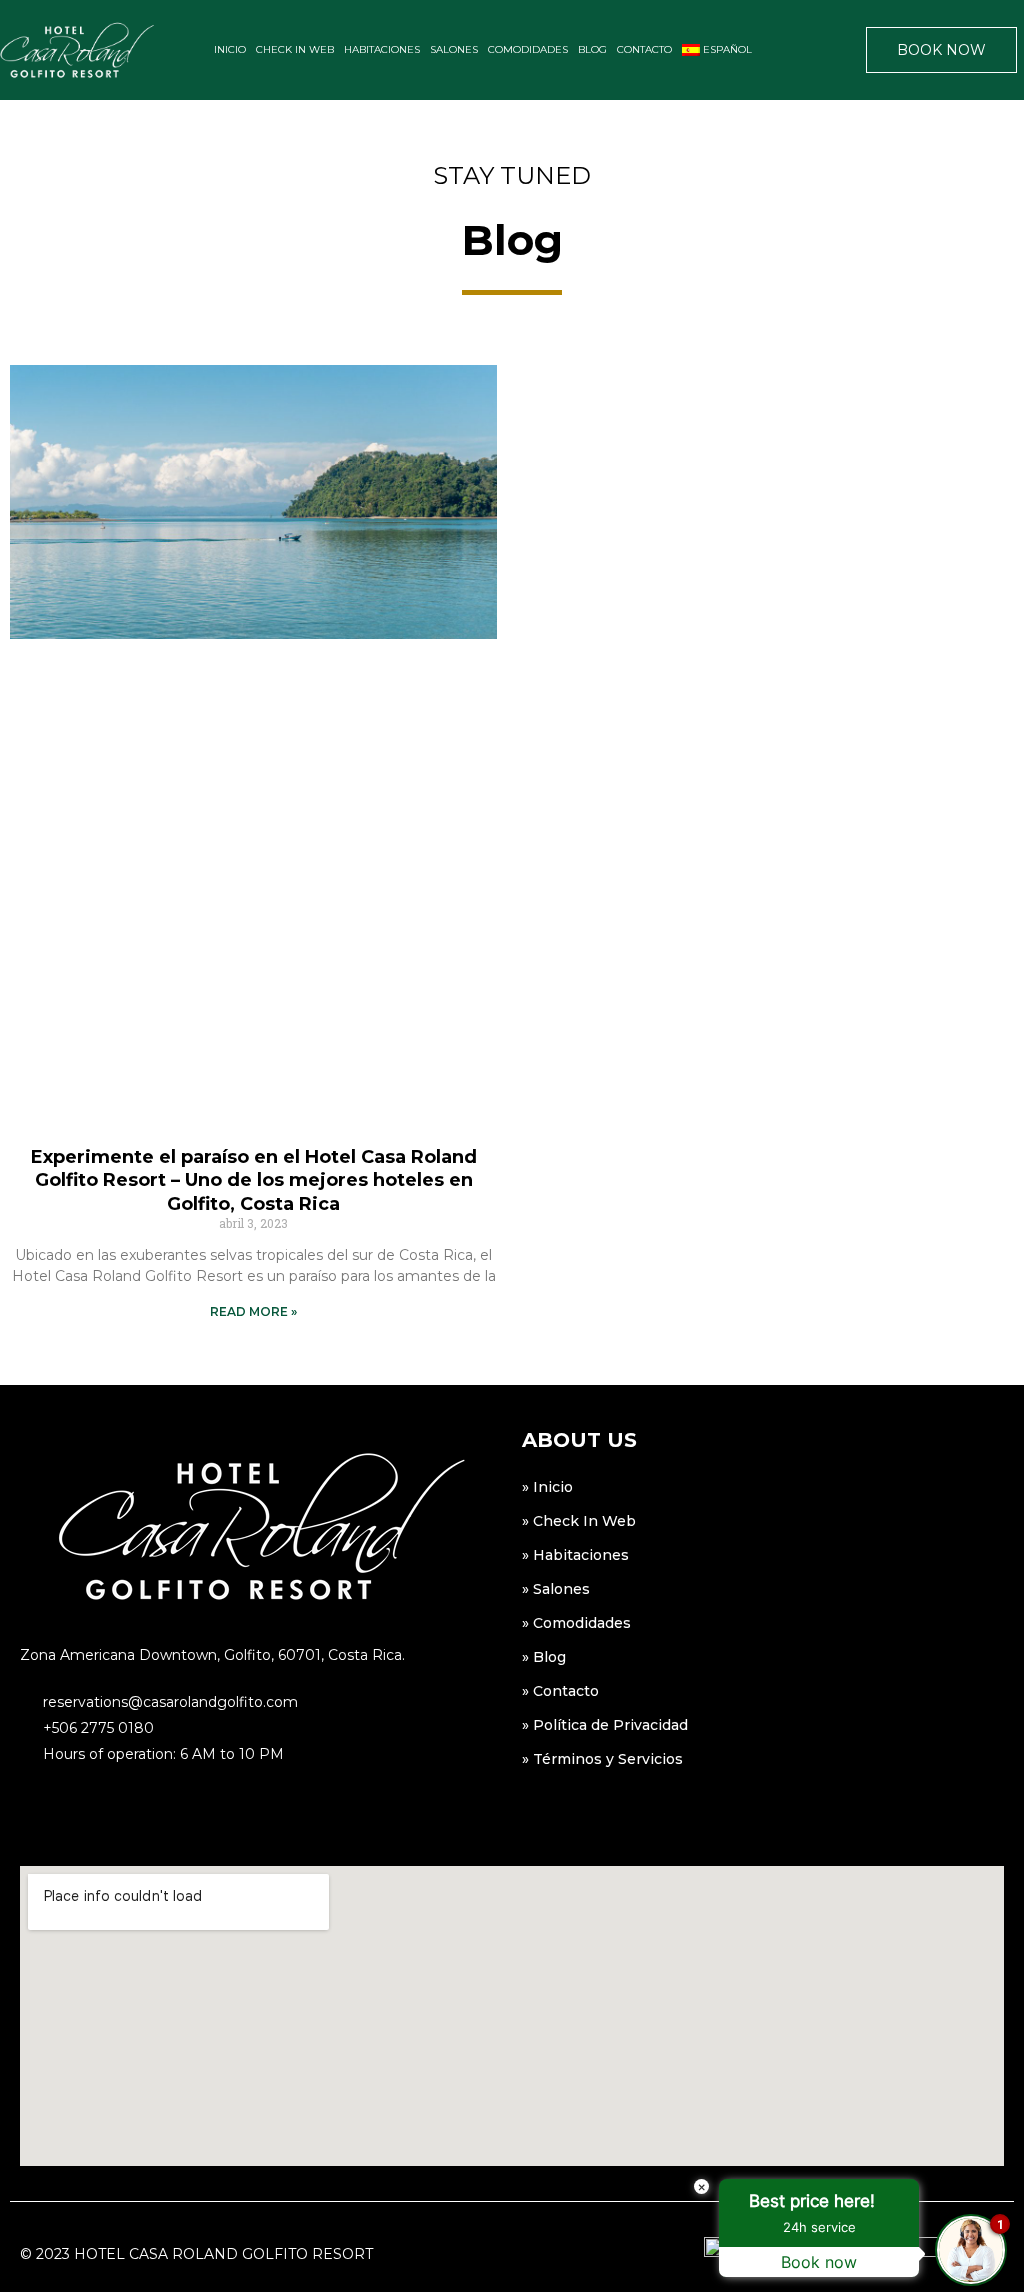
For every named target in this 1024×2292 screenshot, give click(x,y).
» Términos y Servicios (602, 1759)
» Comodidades (576, 1623)
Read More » (253, 1311)
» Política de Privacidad (605, 1725)
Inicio (230, 49)
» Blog (544, 1657)
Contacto (644, 49)
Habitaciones (382, 49)
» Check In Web (579, 1521)
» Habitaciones (575, 1555)
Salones (454, 49)
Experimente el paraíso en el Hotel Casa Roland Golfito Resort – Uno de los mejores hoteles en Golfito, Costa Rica (254, 1180)
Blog (592, 49)
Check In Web (295, 49)
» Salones (556, 1589)
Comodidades (528, 49)
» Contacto (560, 1691)
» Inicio (547, 1487)
